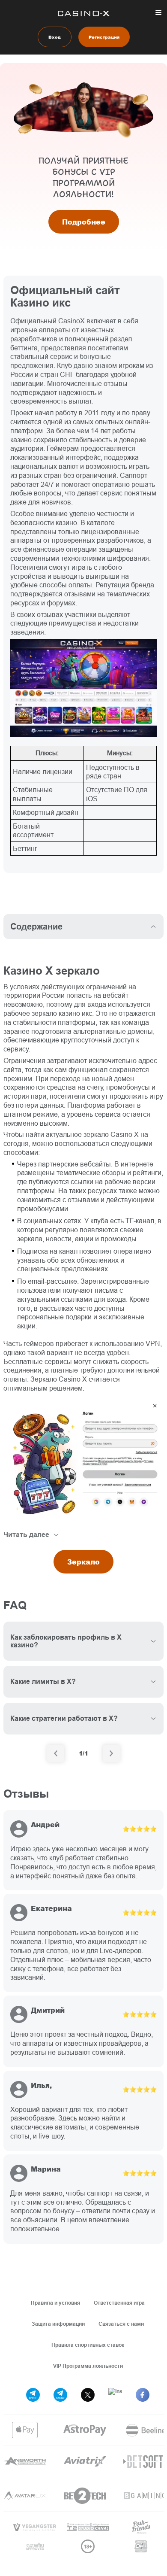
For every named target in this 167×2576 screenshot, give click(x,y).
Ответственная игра (119, 2303)
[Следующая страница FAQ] (111, 1753)
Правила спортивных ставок (88, 2345)
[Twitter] (88, 2395)
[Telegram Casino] (60, 2395)
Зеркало (83, 1562)
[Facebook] (143, 2395)
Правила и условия (55, 2303)
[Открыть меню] (158, 12)
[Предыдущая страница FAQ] (56, 1753)
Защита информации (58, 2324)
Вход (55, 37)
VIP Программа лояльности (88, 2366)
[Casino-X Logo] (84, 13)
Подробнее (84, 222)
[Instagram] (115, 2395)
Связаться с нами (121, 2324)
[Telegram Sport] (33, 2395)
